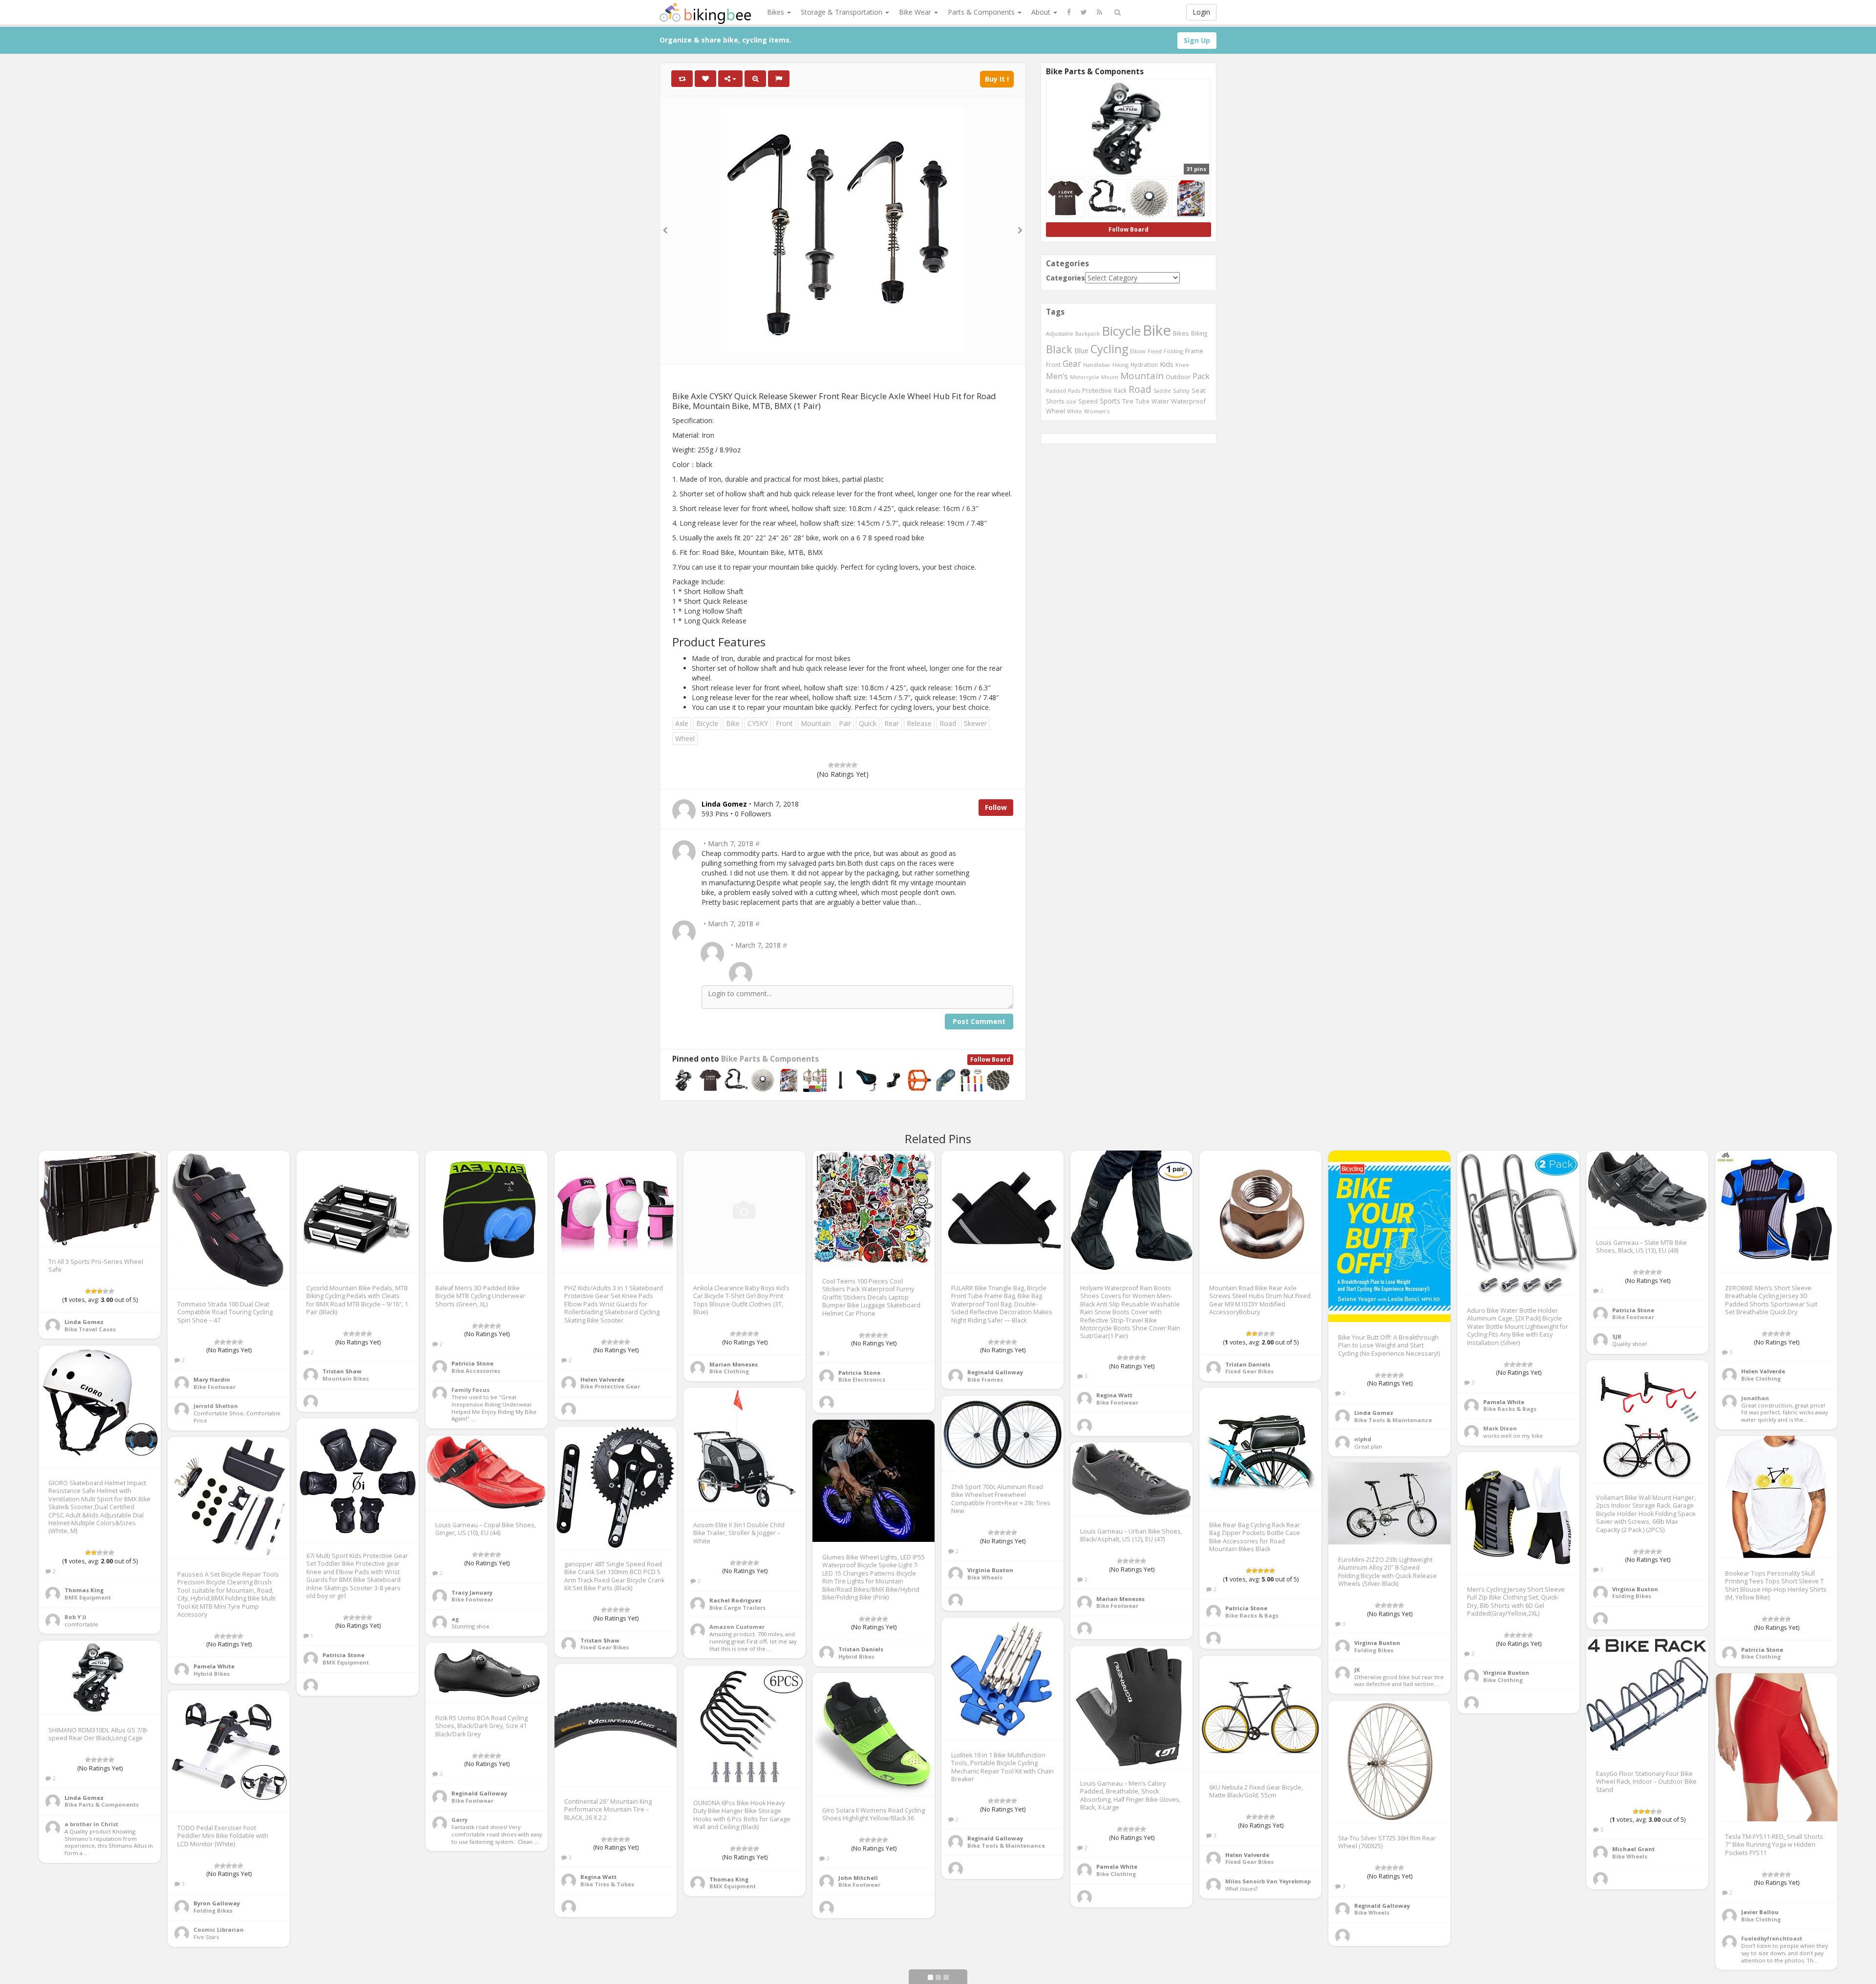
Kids (1167, 364)
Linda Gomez (84, 1322)
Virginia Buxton (1635, 1589)
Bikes (777, 12)
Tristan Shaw (342, 1371)
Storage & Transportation (842, 12)
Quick (868, 723)
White (1075, 411)
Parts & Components (982, 12)
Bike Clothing (729, 1371)
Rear (892, 723)
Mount (1110, 377)
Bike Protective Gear (610, 1386)
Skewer (975, 723)
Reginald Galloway (995, 1372)
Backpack (1087, 333)
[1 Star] (831, 765)
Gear (1072, 363)
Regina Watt (1114, 1395)
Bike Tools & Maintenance (1393, 1420)
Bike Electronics (862, 1379)
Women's (1097, 411)
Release (919, 723)
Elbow (1138, 351)
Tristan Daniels (1248, 1364)
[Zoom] (755, 79)
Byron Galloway (217, 1903)
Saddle (1162, 391)
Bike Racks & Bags (1510, 1409)
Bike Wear (916, 12)
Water (1160, 401)
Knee (1182, 365)
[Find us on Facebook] (1069, 12)
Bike (733, 723)
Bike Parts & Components (770, 1059)
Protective (1097, 390)
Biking (1199, 333)
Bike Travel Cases (90, 1329)
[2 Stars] (837, 765)
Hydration (1144, 364)
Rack (1120, 390)
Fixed (1155, 351)
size (1071, 401)
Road (948, 723)
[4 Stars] (849, 765)
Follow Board (990, 1059)
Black (1059, 349)
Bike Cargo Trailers (737, 1608)
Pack (1201, 376)
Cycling (1109, 349)
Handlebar (1097, 365)
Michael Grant (1633, 1849)
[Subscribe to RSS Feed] (1099, 12)
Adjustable (1060, 333)
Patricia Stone (472, 1363)
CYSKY (758, 723)
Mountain (816, 723)
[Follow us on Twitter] (1084, 12)
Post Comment (979, 1021)
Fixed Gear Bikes (1249, 1371)
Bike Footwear (214, 1387)
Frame (1194, 351)
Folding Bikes (1632, 1596)
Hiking (1120, 365)
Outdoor (1178, 377)
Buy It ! (997, 79)
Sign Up (1197, 40)
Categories (1066, 278)
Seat (1198, 390)
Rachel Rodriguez (735, 1600)
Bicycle (707, 723)
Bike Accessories (476, 1371)
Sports (1110, 401)
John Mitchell (858, 1878)
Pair (845, 723)
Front (784, 723)
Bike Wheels (985, 1577)
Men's (1057, 376)
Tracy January (472, 1592)
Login (1201, 12)
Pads (1074, 391)
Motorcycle (1085, 377)
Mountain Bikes (346, 1378)
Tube (1142, 401)
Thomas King (84, 1590)
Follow (996, 807)
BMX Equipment (88, 1597)
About (1042, 12)
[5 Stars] (854, 765)
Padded (1056, 391)
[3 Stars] (843, 765)
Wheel (685, 738)
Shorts (1055, 401)
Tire (1128, 401)
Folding (1173, 351)
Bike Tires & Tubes (607, 1884)
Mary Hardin (212, 1379)
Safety (1181, 391)
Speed (1088, 401)
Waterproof (1188, 401)
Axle (682, 723)
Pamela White (1504, 1402)
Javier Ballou (1760, 1912)
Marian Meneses (734, 1364)
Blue (1081, 351)
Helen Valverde (602, 1379)
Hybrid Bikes (856, 1656)
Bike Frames (985, 1379)
